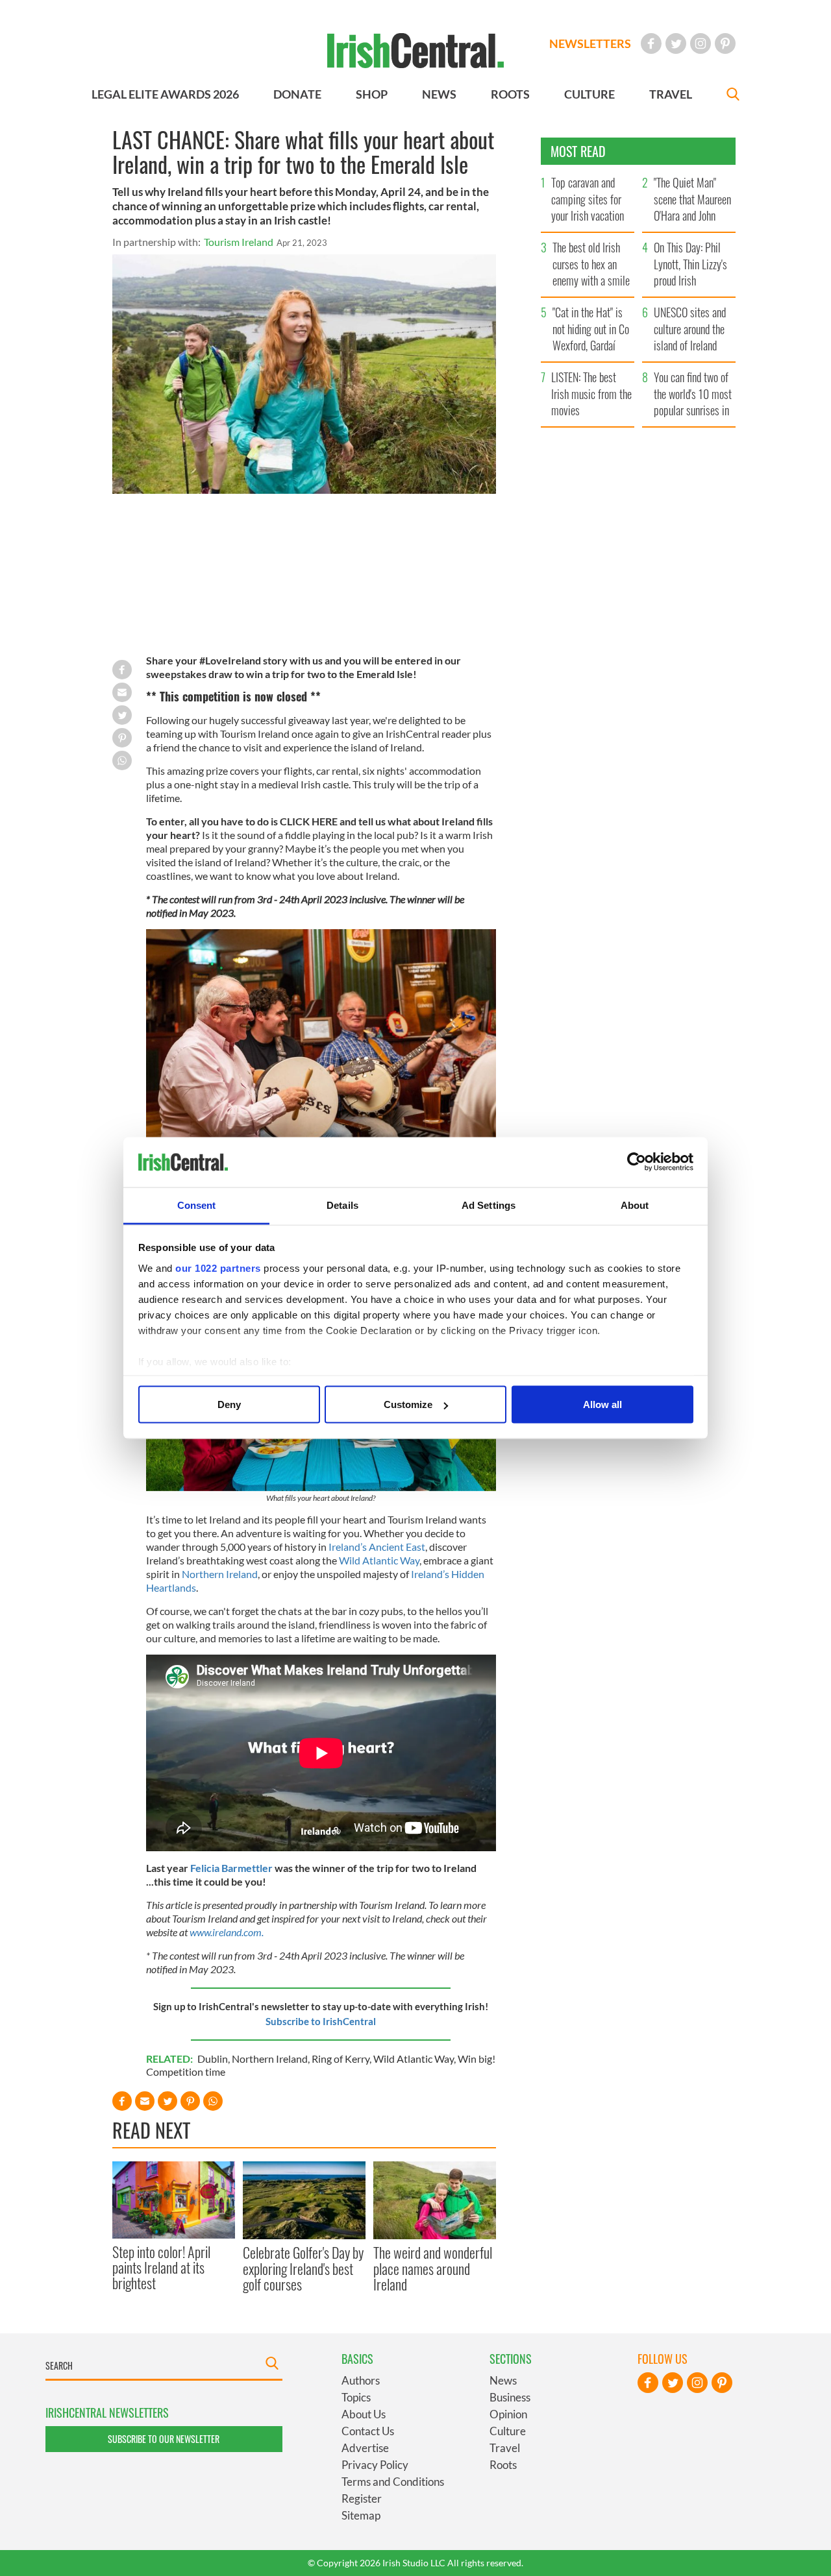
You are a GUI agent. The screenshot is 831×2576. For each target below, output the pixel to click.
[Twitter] (676, 43)
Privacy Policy (375, 2465)
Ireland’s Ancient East (377, 1547)
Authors (361, 2380)
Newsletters (590, 43)
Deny (229, 1404)
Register (362, 2498)
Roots (503, 2465)
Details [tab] (342, 1205)
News (503, 2380)
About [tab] (635, 1205)
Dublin (213, 2059)
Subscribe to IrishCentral (321, 2021)
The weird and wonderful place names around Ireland (433, 2268)
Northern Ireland (220, 1574)
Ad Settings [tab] (489, 1205)
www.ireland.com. (227, 1932)
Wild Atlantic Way (379, 1560)
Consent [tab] (197, 1205)
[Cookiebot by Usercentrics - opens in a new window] (637, 1162)
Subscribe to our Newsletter (164, 2439)
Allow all (602, 1404)
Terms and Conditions (393, 2482)
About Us (364, 2414)
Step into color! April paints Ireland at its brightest (161, 2267)
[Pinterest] (725, 43)
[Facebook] (651, 43)
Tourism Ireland (239, 242)
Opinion (508, 2414)
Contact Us (368, 2431)
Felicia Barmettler (232, 1868)
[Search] (733, 96)
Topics (356, 2397)
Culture (508, 2431)
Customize (408, 1404)
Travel (505, 2448)
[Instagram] (701, 43)
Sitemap (361, 2515)
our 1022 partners (218, 1268)
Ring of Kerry (341, 2059)
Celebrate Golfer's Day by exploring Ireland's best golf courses (303, 2268)
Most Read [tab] (578, 151)
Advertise (365, 2448)
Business (510, 2397)
